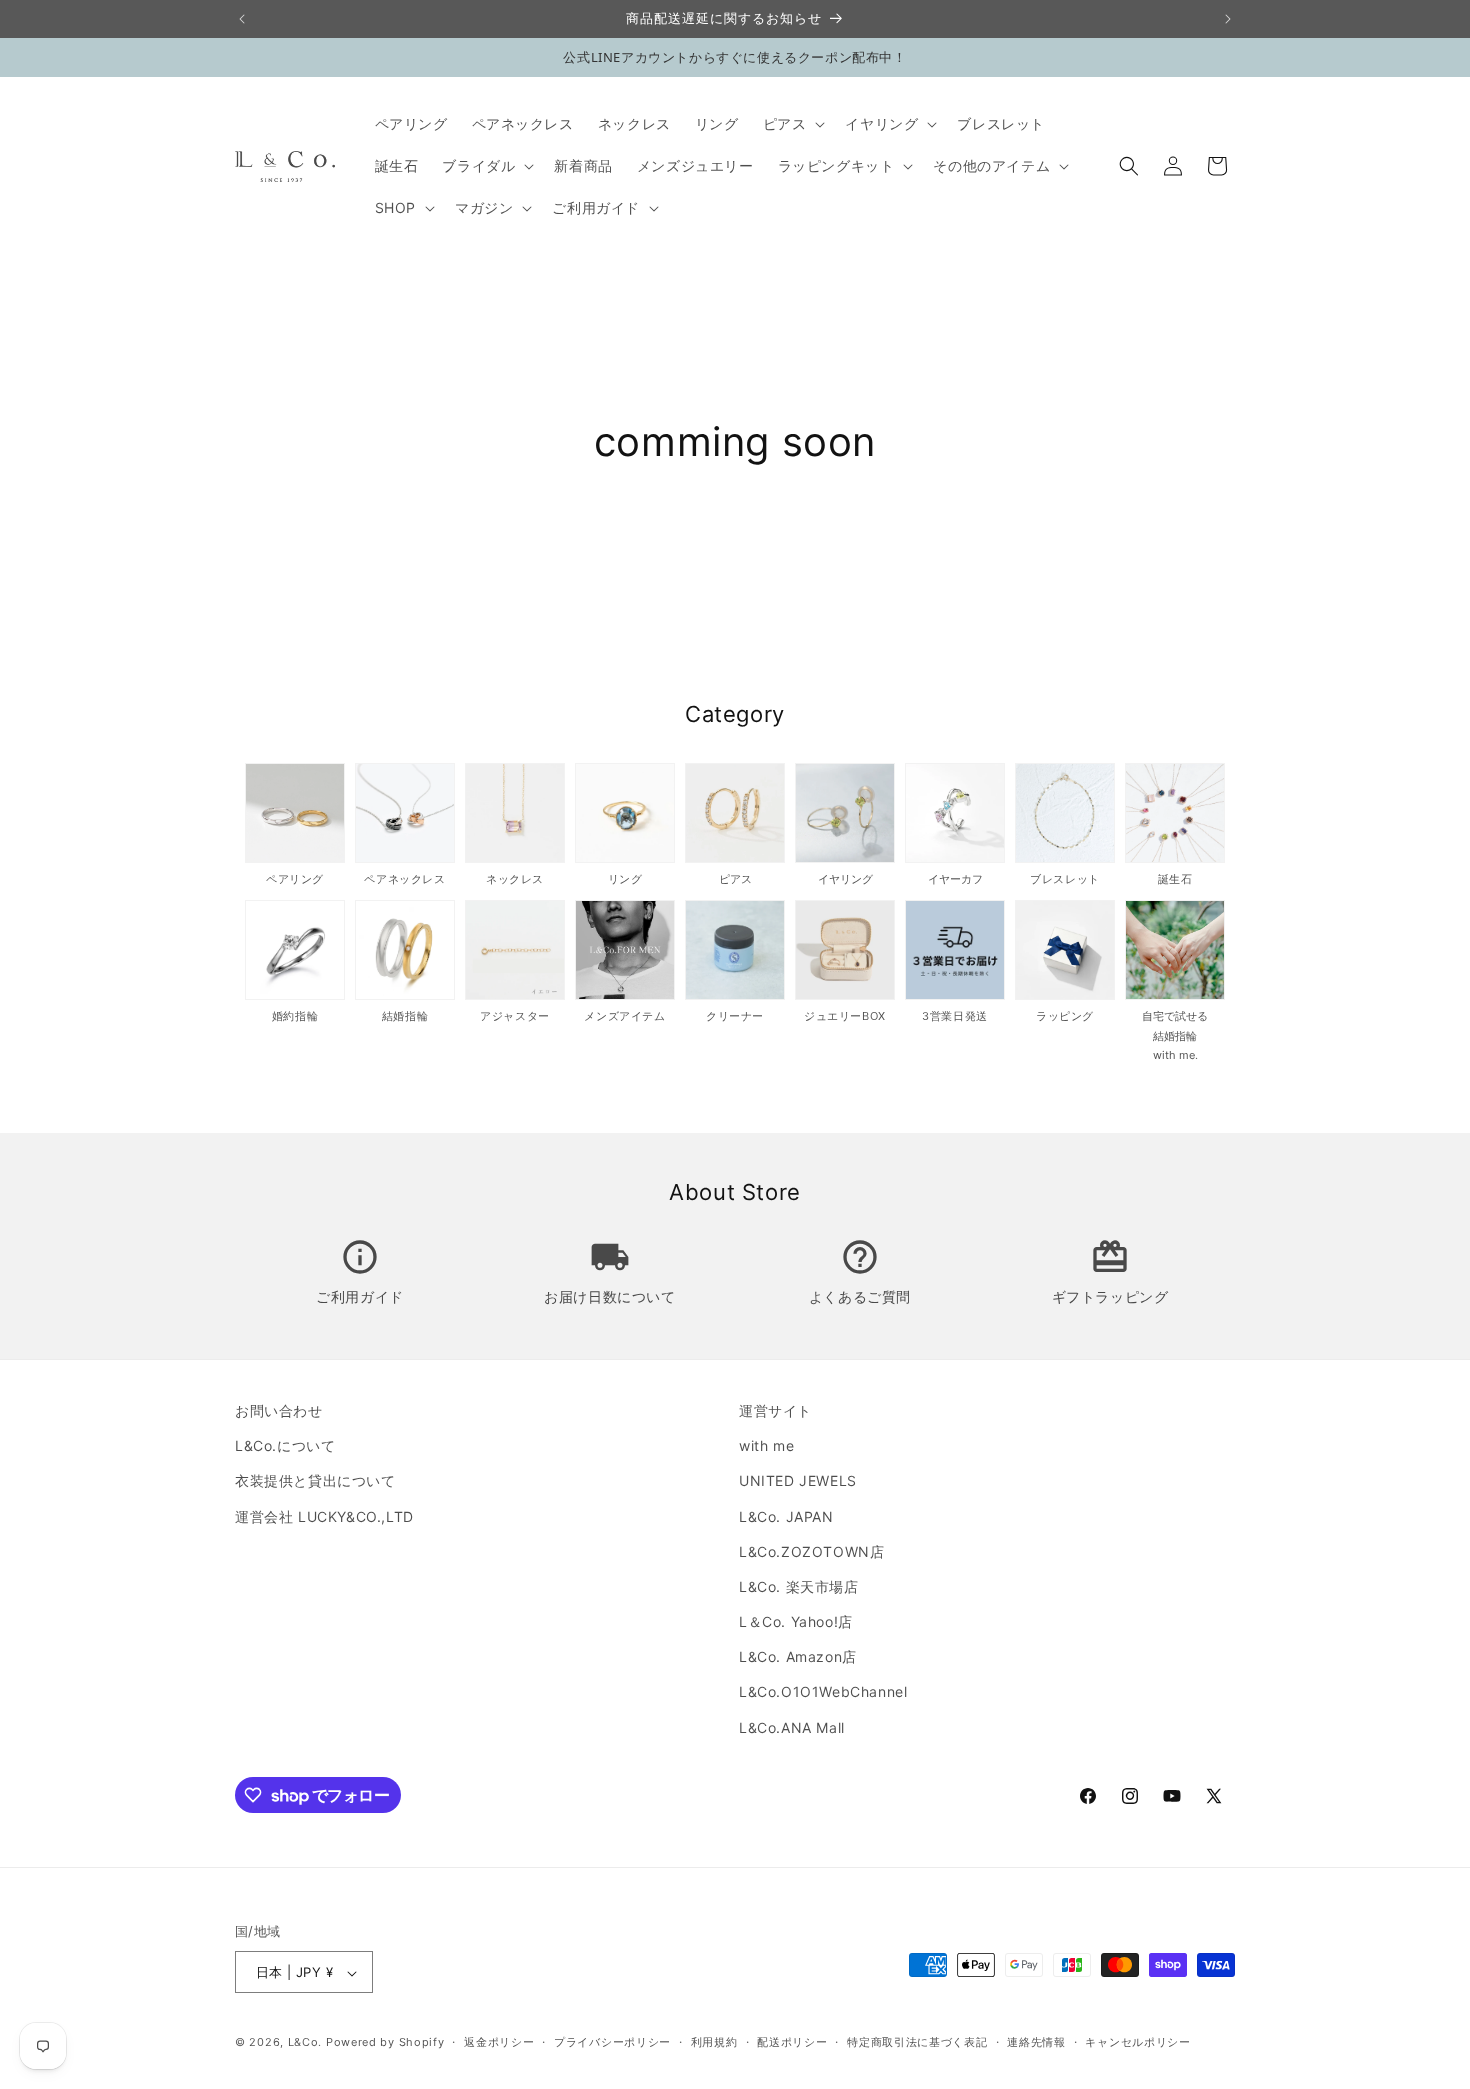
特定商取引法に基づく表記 (917, 2042)
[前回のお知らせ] (242, 19)
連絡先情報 (1036, 2042)
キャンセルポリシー (1137, 2042)
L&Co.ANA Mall (792, 1727)
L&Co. (307, 2043)
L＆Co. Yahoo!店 (796, 1621)
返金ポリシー (499, 2042)
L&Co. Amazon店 (798, 1657)
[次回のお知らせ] (1228, 19)
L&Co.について (285, 1445)
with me (766, 1445)
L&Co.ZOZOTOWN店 (811, 1551)
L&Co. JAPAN (786, 1516)
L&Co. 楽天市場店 (799, 1586)
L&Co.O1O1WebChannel (823, 1692)
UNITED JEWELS (798, 1481)
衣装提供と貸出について (315, 1481)
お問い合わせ (279, 1410)
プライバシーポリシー (612, 2042)
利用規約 (714, 2042)
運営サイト (775, 1410)
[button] (792, 124)
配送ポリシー (792, 2042)
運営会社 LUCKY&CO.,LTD (324, 1516)
